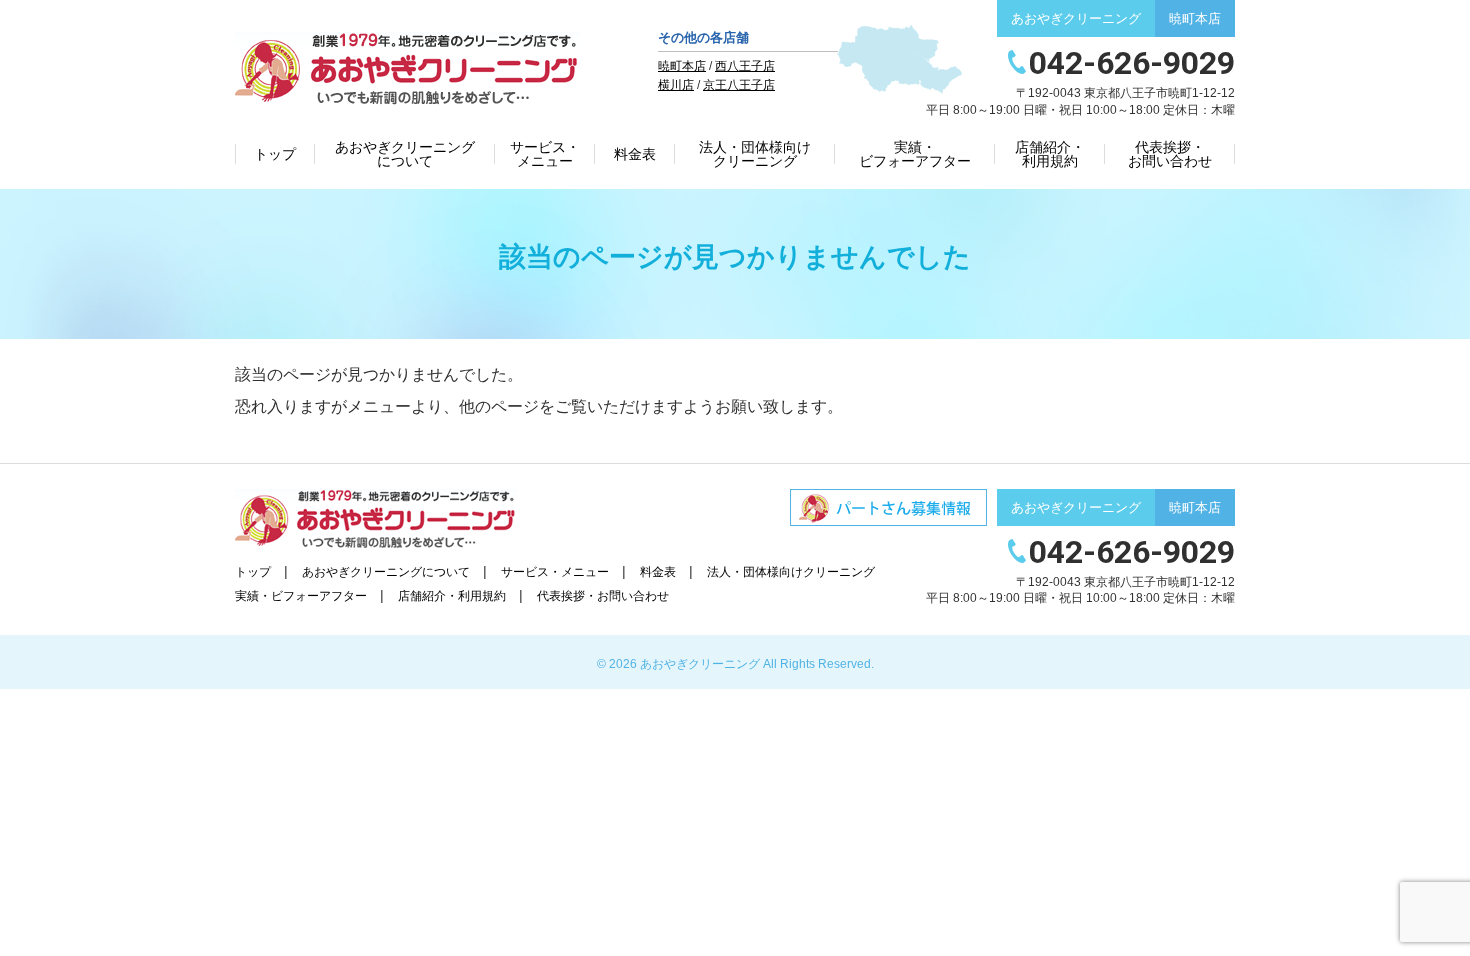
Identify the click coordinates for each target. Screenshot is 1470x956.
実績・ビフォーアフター (915, 154)
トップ (275, 154)
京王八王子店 (739, 85)
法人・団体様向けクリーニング (755, 154)
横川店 (676, 85)
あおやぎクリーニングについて (405, 154)
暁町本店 (682, 66)
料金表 (635, 154)
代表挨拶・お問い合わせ (1170, 154)
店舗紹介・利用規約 (1050, 154)
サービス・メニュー (545, 154)
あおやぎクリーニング (700, 664)
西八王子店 (745, 66)
